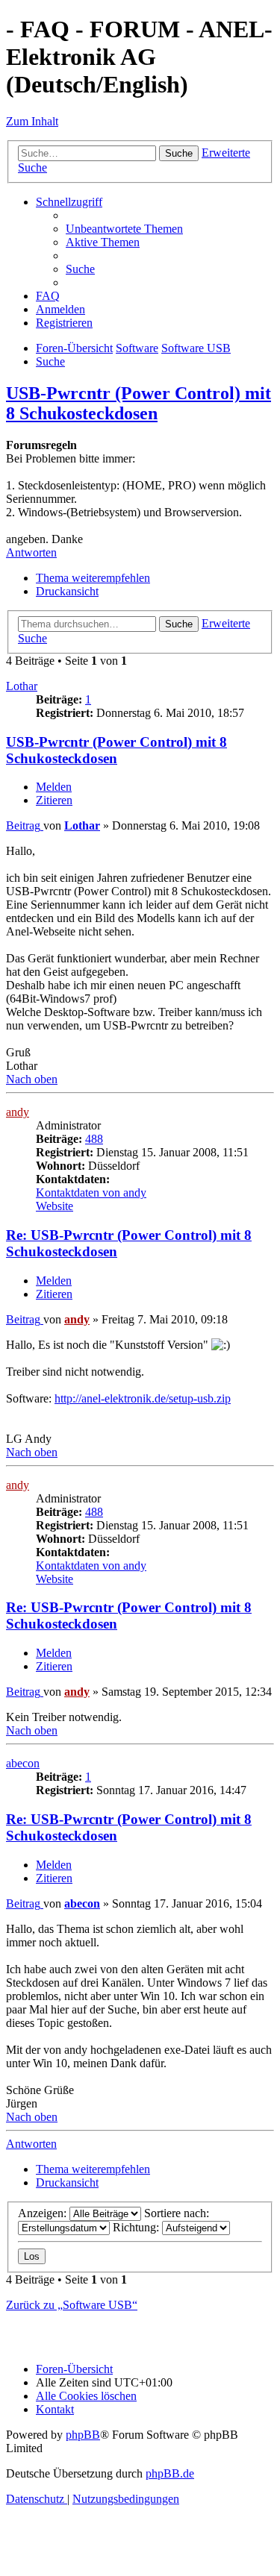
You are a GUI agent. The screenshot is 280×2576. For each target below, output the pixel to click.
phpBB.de (170, 2473)
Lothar (22, 686)
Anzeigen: (44, 2213)
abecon (23, 1763)
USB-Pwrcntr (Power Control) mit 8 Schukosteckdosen (139, 403)
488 (94, 1139)
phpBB (83, 2435)
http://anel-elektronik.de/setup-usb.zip (143, 1398)
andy (18, 1112)
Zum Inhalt (32, 121)
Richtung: (137, 2227)
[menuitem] (124, 229)
